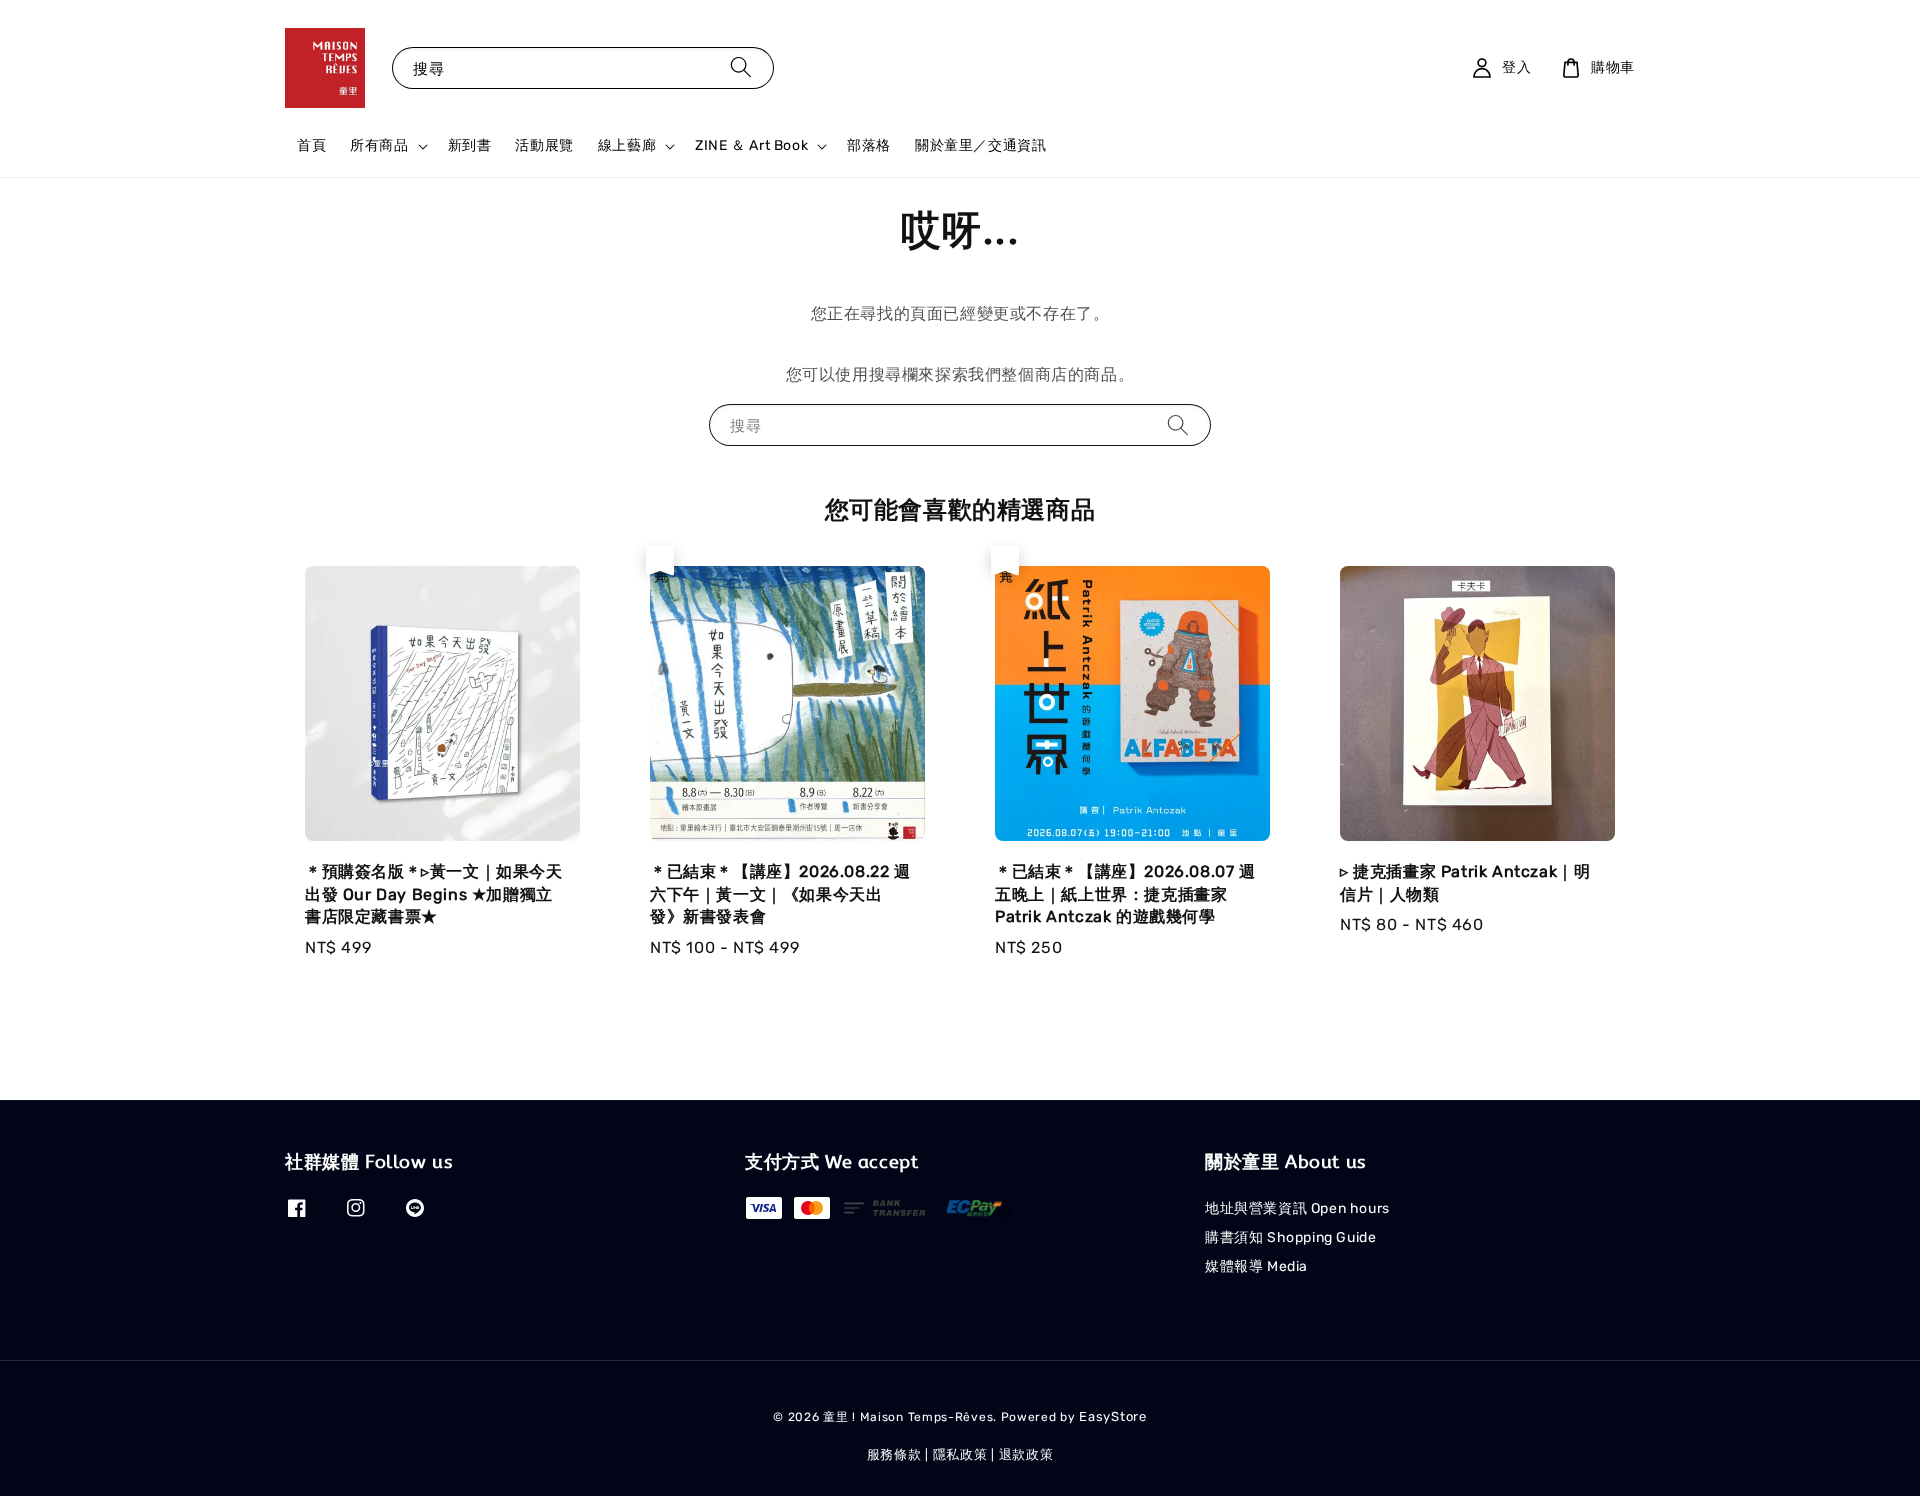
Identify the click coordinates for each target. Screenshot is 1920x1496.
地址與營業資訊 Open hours (1297, 1208)
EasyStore (1112, 1416)
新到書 (470, 145)
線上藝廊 (627, 145)
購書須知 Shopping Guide (1290, 1237)
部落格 (869, 145)
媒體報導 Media (1256, 1266)
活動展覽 (544, 145)
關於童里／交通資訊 (980, 145)
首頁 (311, 145)
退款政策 (1026, 1454)
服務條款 (894, 1454)
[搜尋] (741, 67)
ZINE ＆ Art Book (751, 145)
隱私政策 (960, 1454)
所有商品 (379, 145)
